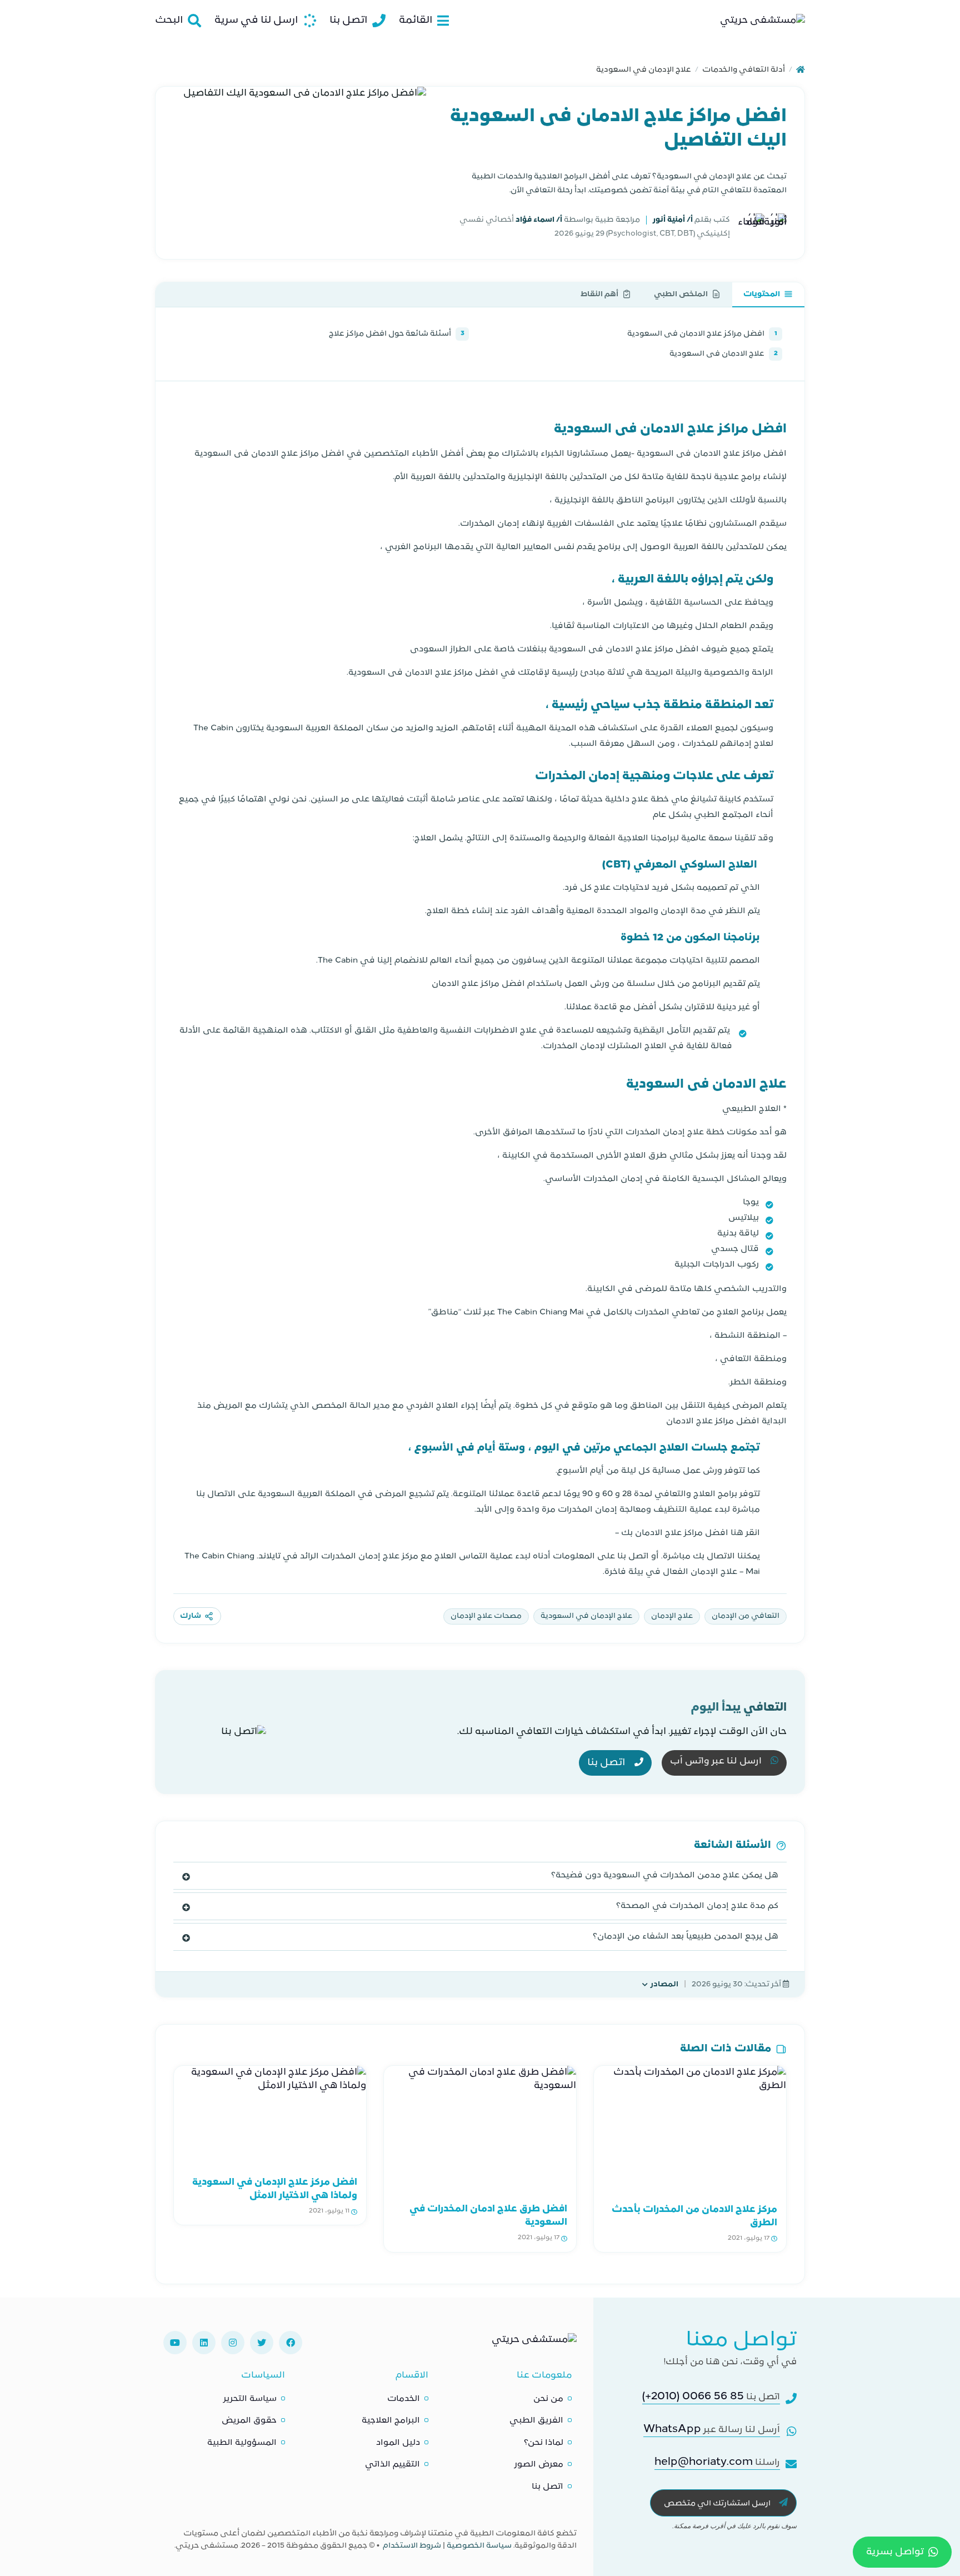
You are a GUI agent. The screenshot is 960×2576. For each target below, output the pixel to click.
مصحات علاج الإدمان (486, 1616)
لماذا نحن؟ (544, 2443)
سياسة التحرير (250, 2399)
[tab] (768, 295)
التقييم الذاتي (392, 2465)
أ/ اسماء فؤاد (538, 220)
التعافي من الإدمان (746, 1616)
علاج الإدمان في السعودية (644, 70)
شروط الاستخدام (412, 2546)
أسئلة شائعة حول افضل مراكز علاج (397, 334)
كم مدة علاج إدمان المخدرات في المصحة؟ (697, 1906)
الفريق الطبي (536, 2421)
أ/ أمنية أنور (672, 220)
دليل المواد (398, 2443)
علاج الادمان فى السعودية (724, 354)
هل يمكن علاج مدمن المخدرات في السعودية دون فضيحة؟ (665, 1875)
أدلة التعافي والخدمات (744, 70)
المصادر (664, 1984)
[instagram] (233, 2343)
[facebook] (291, 2343)
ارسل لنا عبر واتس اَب (717, 1762)
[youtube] (175, 2343)
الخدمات (404, 2399)
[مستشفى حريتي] (534, 2343)
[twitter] (262, 2343)
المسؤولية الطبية (242, 2443)
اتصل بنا (607, 1763)
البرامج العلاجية (391, 2421)
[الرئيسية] (801, 70)
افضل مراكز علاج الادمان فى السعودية (702, 334)
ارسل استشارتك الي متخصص (718, 2503)
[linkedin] (204, 2343)
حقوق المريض (249, 2421)
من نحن (548, 2399)
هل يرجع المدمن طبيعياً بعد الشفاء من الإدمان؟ (686, 1937)
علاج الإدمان (672, 1616)
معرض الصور (539, 2465)
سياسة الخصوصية (479, 2546)
